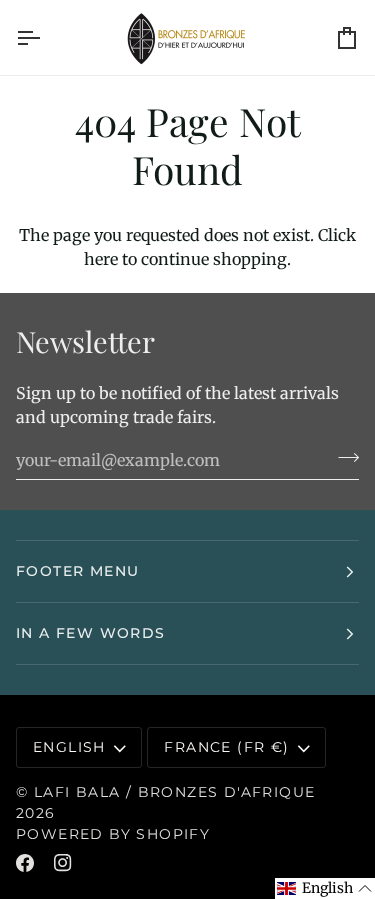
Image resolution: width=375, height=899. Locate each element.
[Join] (342, 457)
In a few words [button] (91, 633)
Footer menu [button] (77, 571)
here (101, 259)
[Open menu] (46, 37)
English (69, 747)
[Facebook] (25, 863)
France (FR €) (226, 747)
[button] (325, 888)
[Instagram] (63, 863)
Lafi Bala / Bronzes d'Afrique (175, 792)
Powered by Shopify (113, 834)
